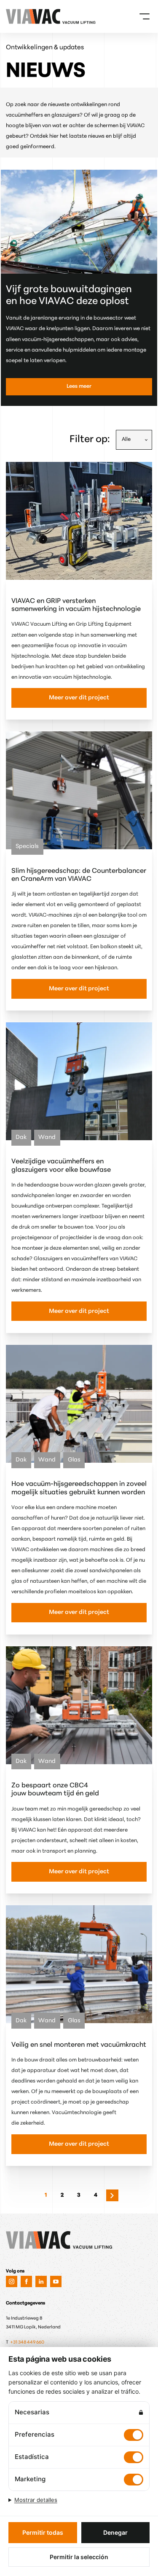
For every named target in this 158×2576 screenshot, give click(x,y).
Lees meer (79, 387)
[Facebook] (26, 2281)
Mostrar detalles (36, 2500)
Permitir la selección (79, 2557)
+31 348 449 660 (28, 2343)
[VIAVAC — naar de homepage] (17, 16)
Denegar (115, 2532)
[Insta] (12, 2281)
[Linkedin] (41, 2281)
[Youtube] (56, 2281)
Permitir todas (43, 2532)
